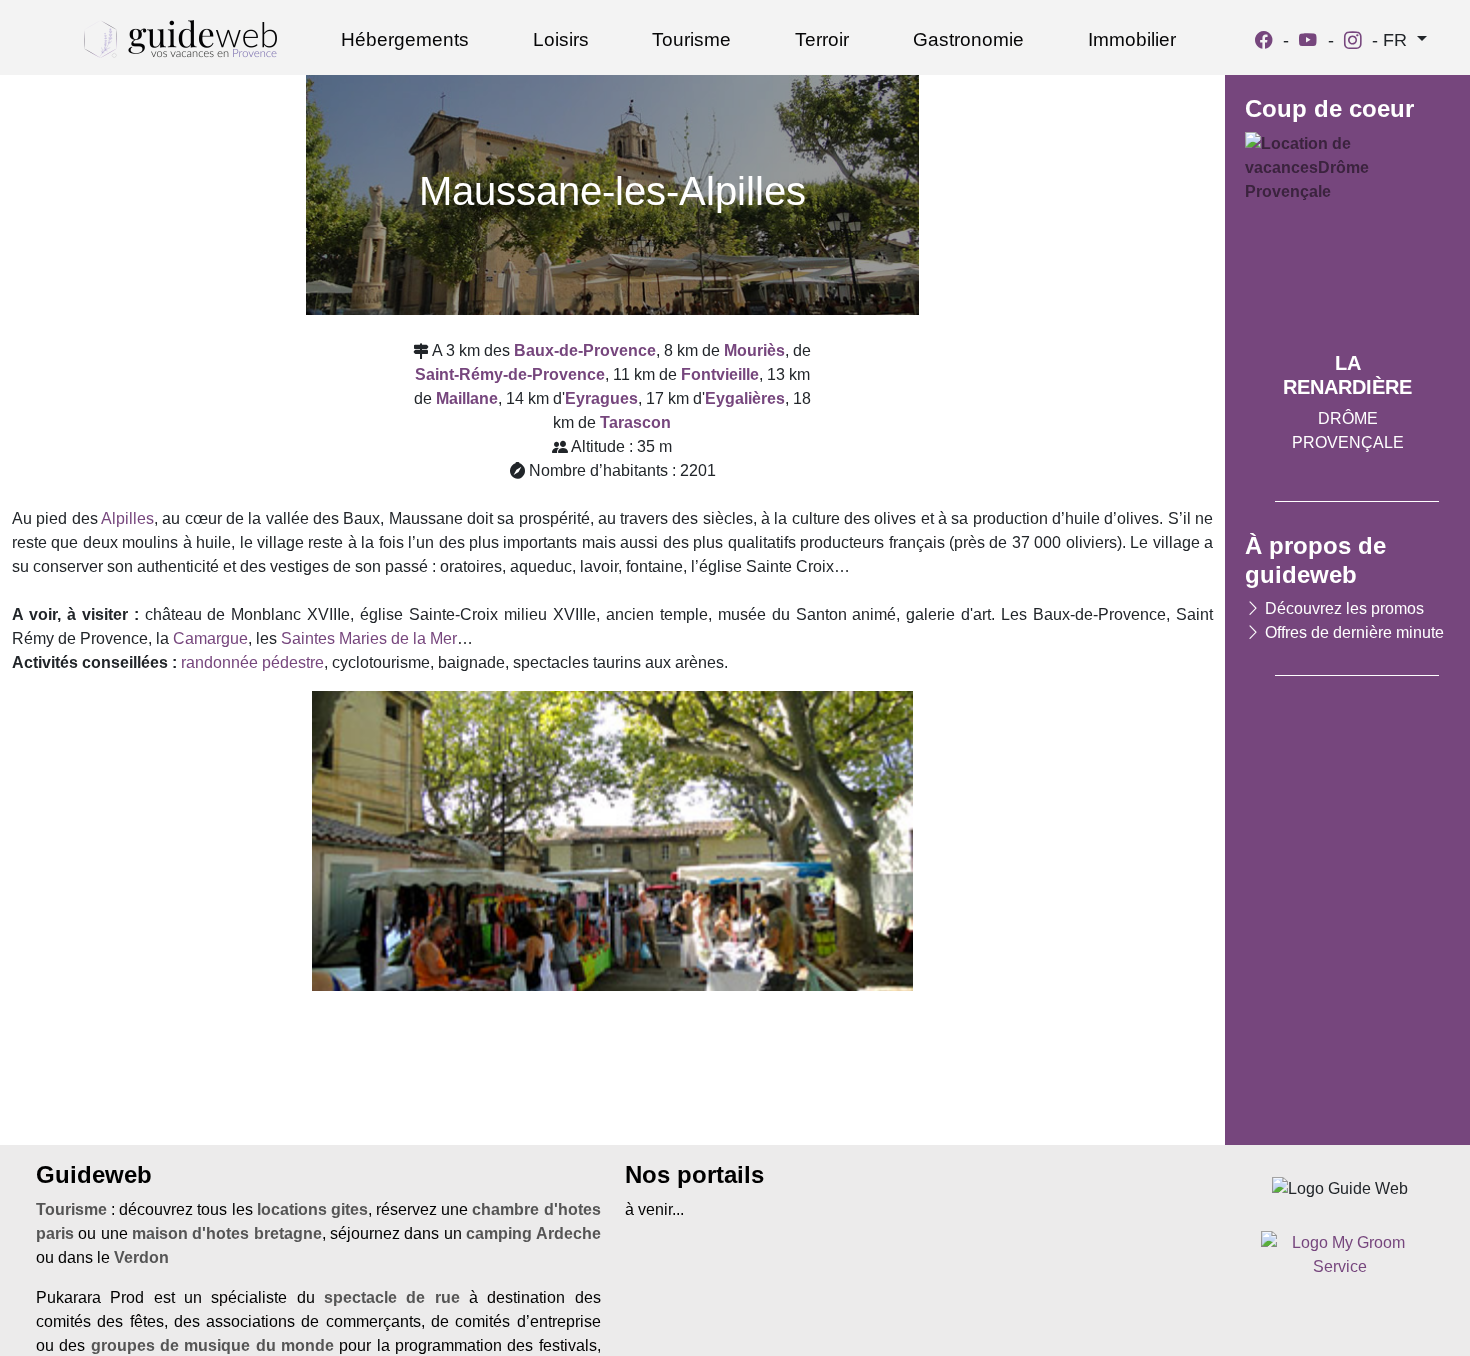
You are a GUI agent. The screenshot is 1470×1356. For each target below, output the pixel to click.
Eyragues (601, 398)
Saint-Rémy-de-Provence (510, 374)
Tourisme (691, 39)
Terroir (822, 39)
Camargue (210, 638)
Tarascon (635, 422)
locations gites (312, 1209)
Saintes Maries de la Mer (369, 638)
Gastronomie (968, 39)
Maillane (467, 398)
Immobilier (1132, 39)
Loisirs (561, 39)
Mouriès (754, 350)
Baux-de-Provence (585, 350)
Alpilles (127, 518)
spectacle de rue (392, 1297)
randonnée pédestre (252, 662)
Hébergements (405, 39)
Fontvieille (720, 374)
